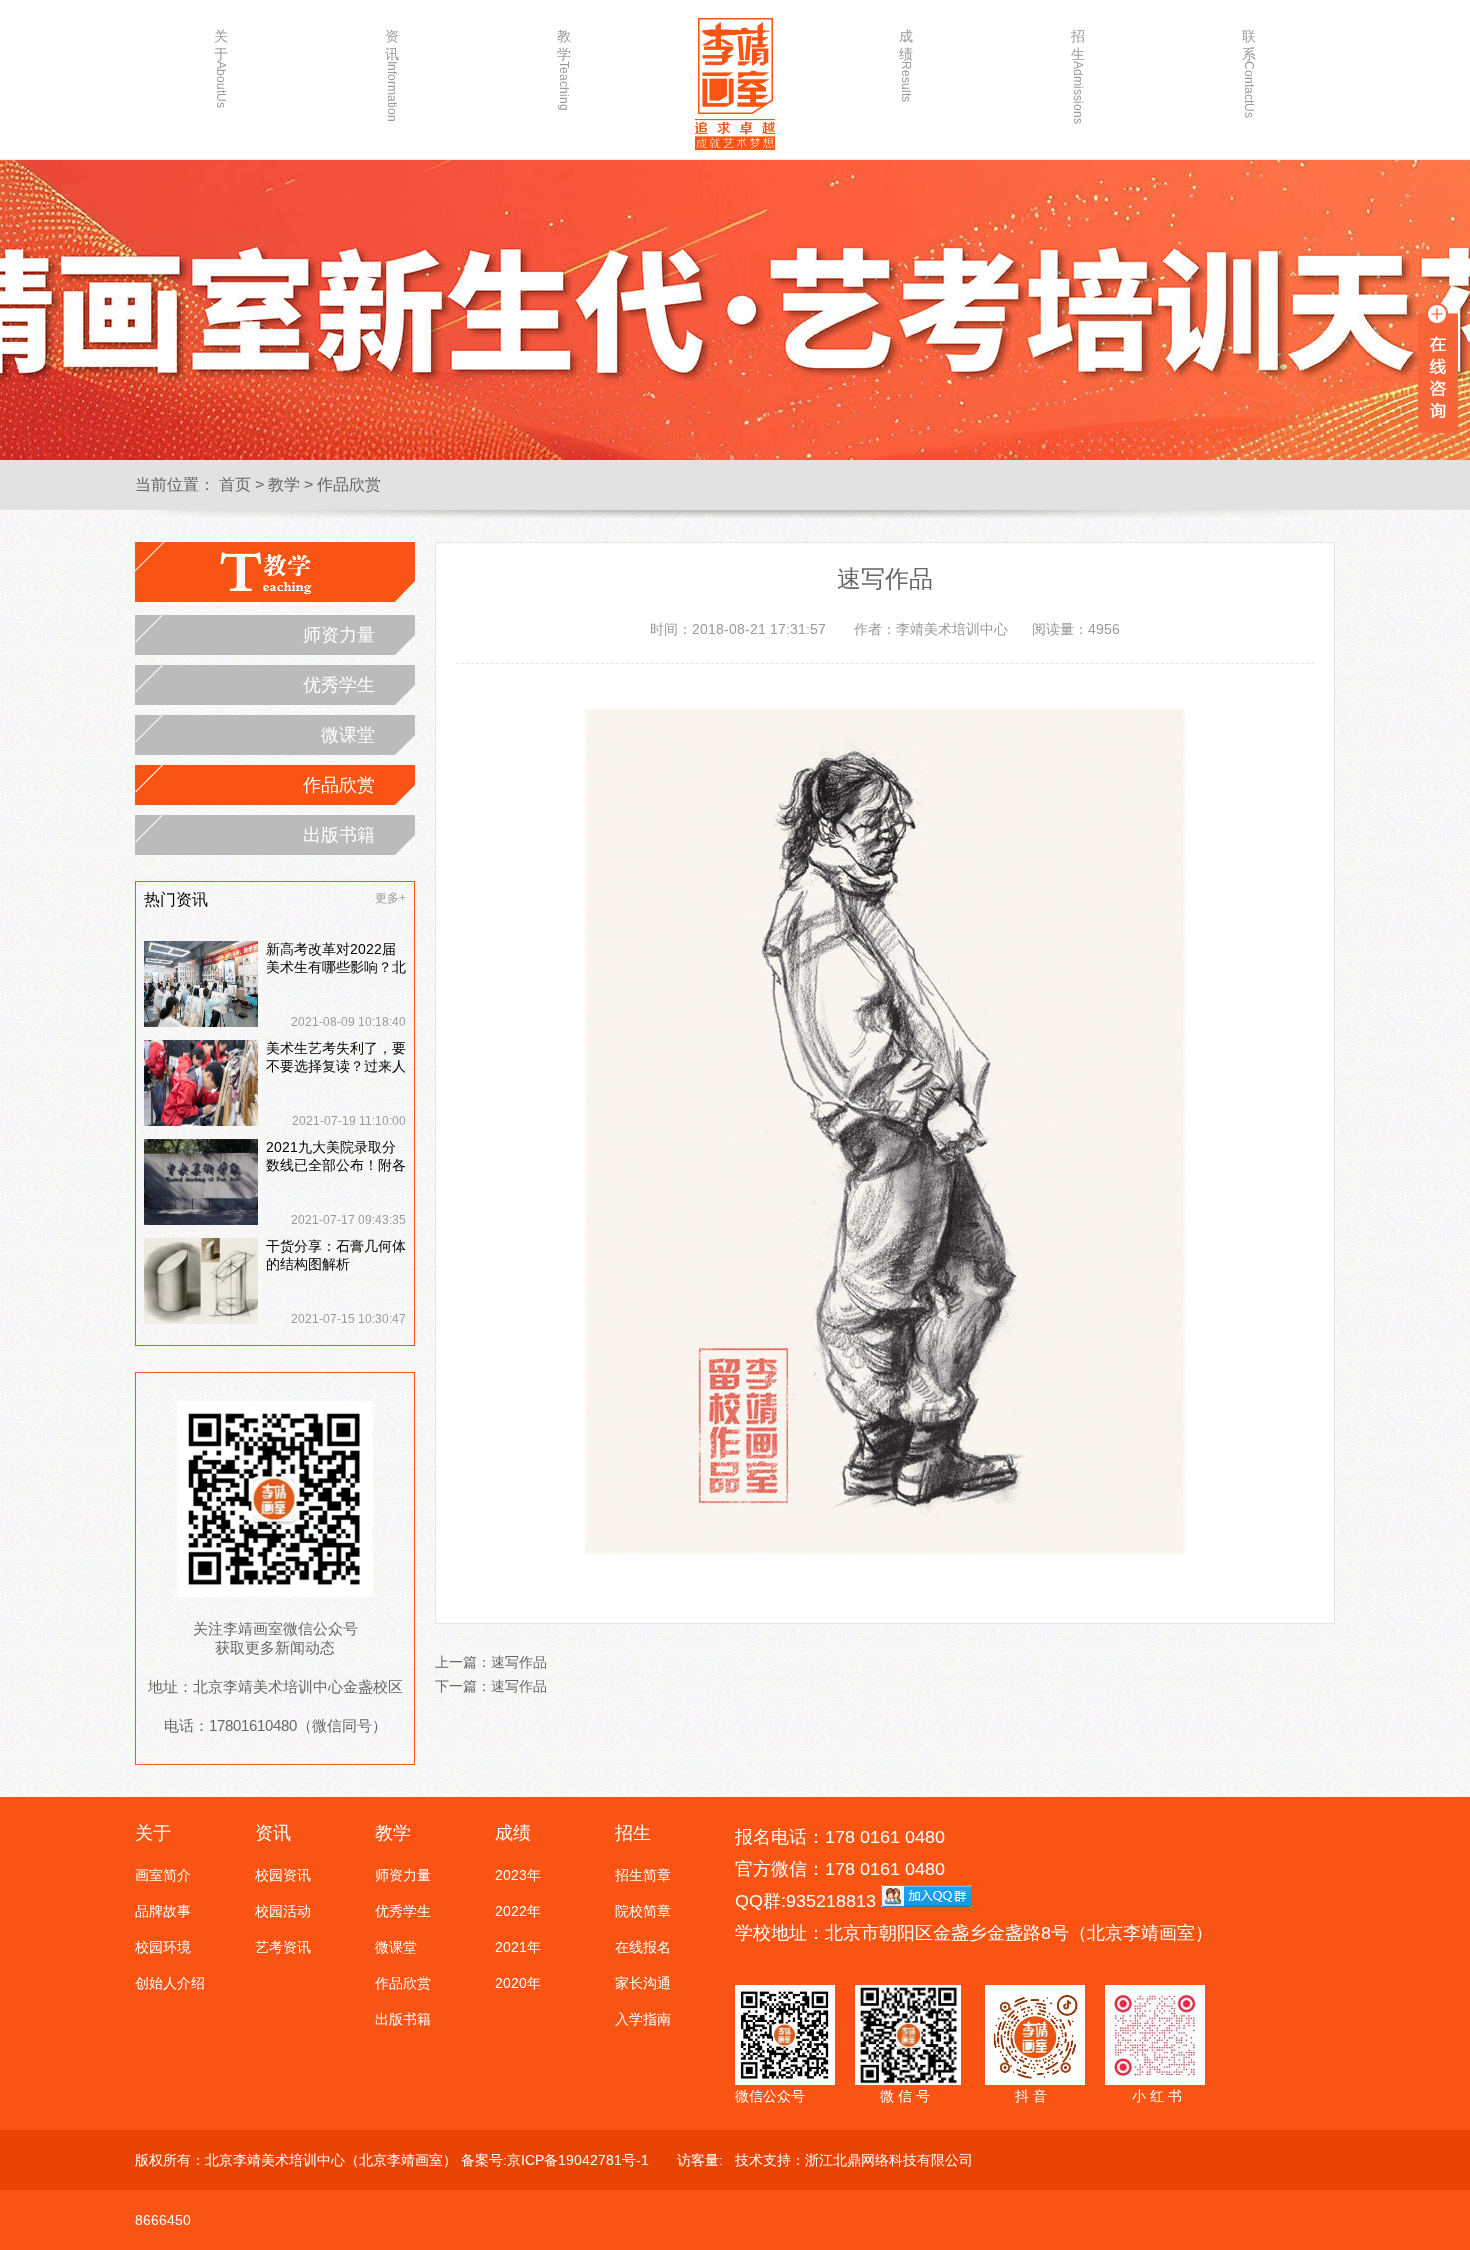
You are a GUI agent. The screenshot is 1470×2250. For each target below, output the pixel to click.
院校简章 (643, 1911)
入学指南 (643, 2019)
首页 (235, 484)
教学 (564, 67)
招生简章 (643, 1875)
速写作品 (519, 1662)
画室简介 (163, 1875)
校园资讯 (283, 1875)
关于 (221, 67)
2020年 (518, 1983)
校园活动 (283, 1911)
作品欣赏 (349, 484)
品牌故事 (163, 1911)
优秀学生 (339, 685)
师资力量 (339, 635)
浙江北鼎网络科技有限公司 (889, 2160)
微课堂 (348, 735)
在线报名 (643, 1947)
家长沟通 (643, 1983)
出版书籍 (339, 835)
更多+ (390, 898)
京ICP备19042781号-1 (578, 2160)
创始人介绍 (170, 1983)
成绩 (906, 65)
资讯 (392, 67)
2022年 (518, 1911)
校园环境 (163, 1947)
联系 (1249, 67)
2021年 (518, 1947)
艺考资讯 (283, 1947)
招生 (1078, 67)
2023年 (518, 1875)
